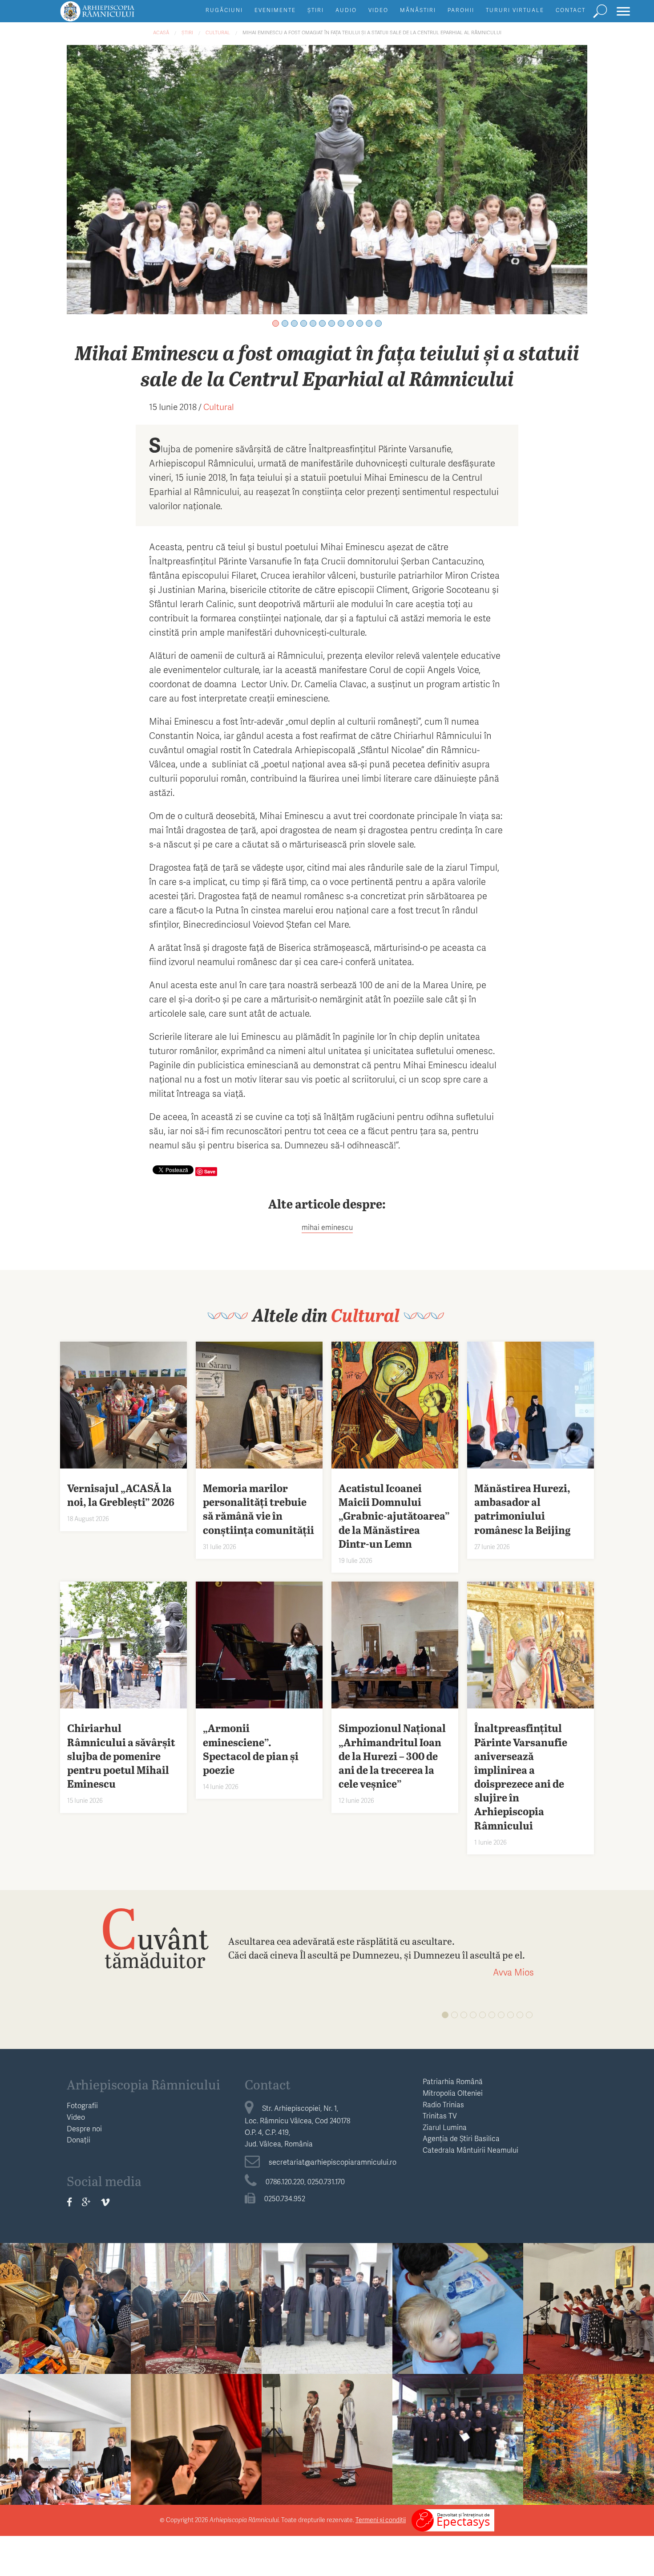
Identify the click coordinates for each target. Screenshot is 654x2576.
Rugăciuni (224, 10)
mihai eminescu (327, 1227)
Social (458, 2287)
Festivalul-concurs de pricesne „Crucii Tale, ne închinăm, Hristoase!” (589, 2326)
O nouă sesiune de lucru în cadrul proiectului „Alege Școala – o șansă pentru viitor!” (66, 2456)
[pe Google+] (86, 2202)
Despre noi (84, 2128)
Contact (571, 10)
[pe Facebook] (69, 2202)
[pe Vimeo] (105, 2202)
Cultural (218, 32)
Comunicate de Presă (589, 2418)
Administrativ (327, 2287)
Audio (346, 10)
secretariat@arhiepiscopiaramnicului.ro (333, 2162)
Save (210, 1171)
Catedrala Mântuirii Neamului (470, 2150)
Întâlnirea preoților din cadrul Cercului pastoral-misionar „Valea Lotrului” (196, 2326)
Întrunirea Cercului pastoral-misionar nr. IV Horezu (458, 2449)
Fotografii (82, 2105)
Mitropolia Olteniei (453, 2093)
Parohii (461, 10)
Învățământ (65, 2287)
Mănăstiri (418, 10)
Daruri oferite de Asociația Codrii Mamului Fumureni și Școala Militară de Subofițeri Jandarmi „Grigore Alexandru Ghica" (458, 2346)
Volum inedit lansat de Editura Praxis (196, 2442)
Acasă (161, 32)
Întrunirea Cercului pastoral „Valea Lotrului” (327, 2318)
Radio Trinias (443, 2104)
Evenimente (275, 10)
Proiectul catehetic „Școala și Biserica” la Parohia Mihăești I (66, 2318)
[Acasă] (117, 15)
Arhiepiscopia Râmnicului (143, 2084)
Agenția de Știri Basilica (461, 2138)
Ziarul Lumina (445, 2127)
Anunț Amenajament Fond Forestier (589, 2442)
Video (378, 10)
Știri (316, 10)
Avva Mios (513, 1972)
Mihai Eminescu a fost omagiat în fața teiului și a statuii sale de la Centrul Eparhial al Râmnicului (372, 32)
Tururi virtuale (515, 10)
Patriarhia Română (453, 2081)
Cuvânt (155, 1937)
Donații (79, 2140)
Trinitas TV (440, 2116)
